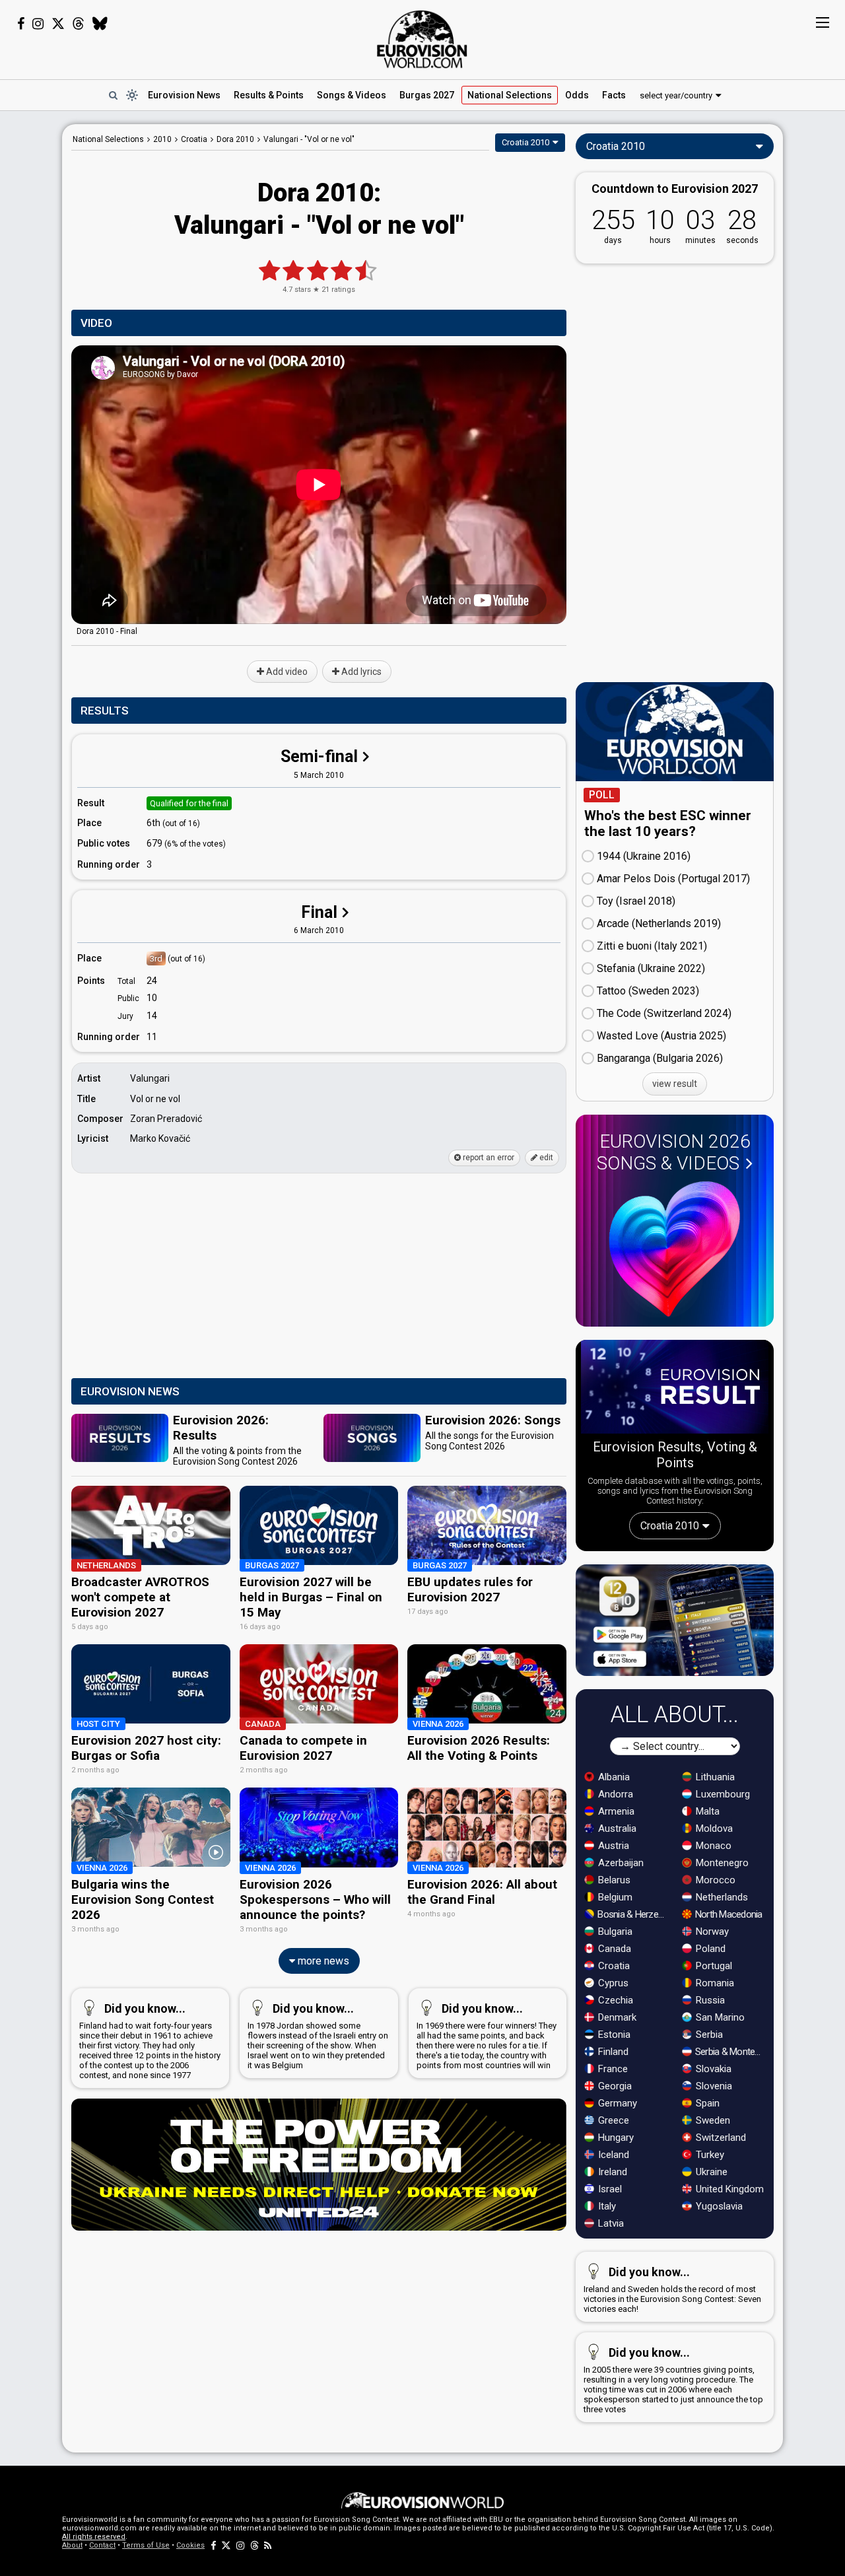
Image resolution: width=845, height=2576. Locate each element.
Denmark (616, 2017)
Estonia (613, 2035)
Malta (706, 1811)
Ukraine (710, 2172)
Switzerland (720, 2138)
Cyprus (612, 1983)
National (510, 95)
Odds (577, 95)
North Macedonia (728, 1914)
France (612, 2069)
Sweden (712, 2120)
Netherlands (721, 1897)
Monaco (712, 1846)
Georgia (614, 2086)
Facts (614, 95)
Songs (352, 95)
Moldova (713, 1828)
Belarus (613, 1880)
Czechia (614, 2000)
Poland (709, 1949)
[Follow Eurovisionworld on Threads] (79, 24)
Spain (706, 2103)
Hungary (615, 2138)
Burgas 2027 (427, 95)
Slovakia (712, 2069)
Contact (102, 2545)
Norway (711, 1932)
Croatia (613, 1966)
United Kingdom (728, 2189)
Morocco (714, 1880)
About (72, 2545)
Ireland (611, 2172)
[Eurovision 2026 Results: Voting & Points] (675, 1389)
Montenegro (721, 1863)
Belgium (614, 1897)
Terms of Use (146, 2545)
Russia (709, 2000)
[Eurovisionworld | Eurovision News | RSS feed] (268, 2545)
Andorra (614, 1794)
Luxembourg (722, 1794)
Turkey (709, 2155)
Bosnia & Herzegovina (633, 1914)
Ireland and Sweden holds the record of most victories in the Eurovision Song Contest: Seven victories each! (672, 2289)
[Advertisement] (319, 1276)
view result (675, 1084)
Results (269, 95)
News (184, 95)
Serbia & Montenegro (730, 2052)
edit (545, 1158)
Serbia (708, 2035)
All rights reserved (94, 2537)
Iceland (612, 2155)
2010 (162, 139)
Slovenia (713, 2086)
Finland (612, 2052)
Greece (612, 2120)
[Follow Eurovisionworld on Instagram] (38, 24)
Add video (286, 672)
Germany (616, 2103)
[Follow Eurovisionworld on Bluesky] (100, 24)
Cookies (190, 2545)
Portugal (713, 1966)
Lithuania (714, 1777)
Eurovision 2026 (674, 1152)
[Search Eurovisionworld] (113, 95)
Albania (613, 1777)
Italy (606, 2206)
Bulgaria (614, 1932)
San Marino (719, 2017)
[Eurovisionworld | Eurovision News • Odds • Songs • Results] (422, 40)
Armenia (615, 1811)
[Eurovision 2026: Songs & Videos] (675, 1249)
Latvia (610, 2223)
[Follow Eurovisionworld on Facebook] (21, 24)
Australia (616, 1828)
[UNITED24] (319, 2165)
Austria (612, 1846)
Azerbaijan (620, 1863)
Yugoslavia (718, 2206)
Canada (613, 1949)
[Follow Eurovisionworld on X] (58, 24)
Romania (714, 1983)
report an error (488, 1158)
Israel (609, 2189)
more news (322, 1961)
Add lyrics (360, 672)
